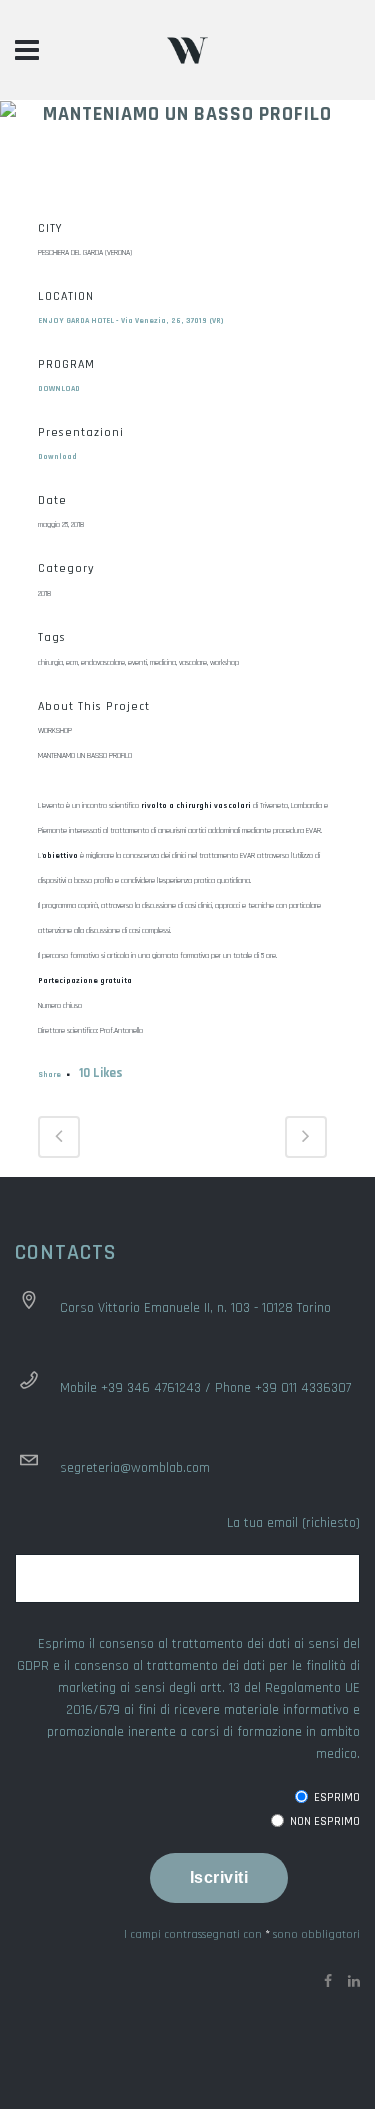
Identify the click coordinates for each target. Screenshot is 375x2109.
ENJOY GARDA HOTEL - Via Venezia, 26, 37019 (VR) (131, 321)
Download (57, 457)
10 (101, 1073)
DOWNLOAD (59, 389)
